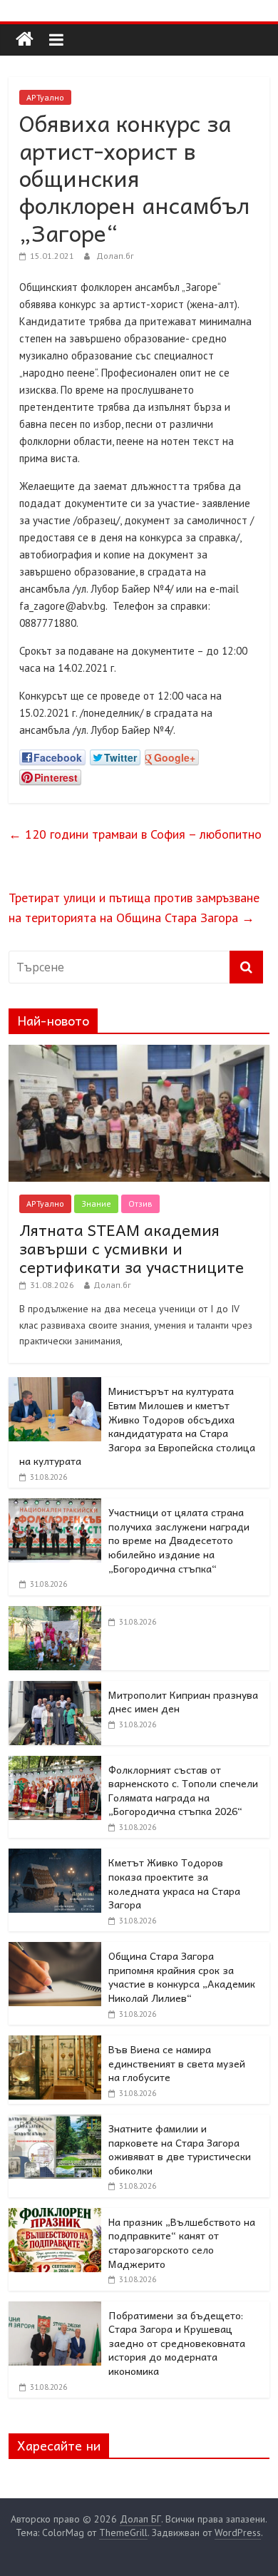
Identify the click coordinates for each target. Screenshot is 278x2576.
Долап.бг (115, 256)
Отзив (140, 1203)
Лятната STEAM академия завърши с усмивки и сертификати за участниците (132, 1248)
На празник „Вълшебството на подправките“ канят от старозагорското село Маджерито (182, 2243)
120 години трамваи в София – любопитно (135, 834)
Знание (96, 1203)
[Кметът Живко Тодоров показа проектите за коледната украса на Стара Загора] (55, 1856)
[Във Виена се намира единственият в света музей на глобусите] (55, 2043)
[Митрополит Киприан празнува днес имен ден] (55, 1689)
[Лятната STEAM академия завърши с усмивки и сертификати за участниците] (139, 1053)
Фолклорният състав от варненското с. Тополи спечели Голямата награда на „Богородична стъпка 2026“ (183, 1790)
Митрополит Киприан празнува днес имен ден (183, 1702)
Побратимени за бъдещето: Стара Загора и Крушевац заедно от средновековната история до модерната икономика (177, 2343)
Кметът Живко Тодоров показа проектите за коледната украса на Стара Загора (174, 1883)
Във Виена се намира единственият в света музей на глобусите (177, 2063)
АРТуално (45, 97)
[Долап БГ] (25, 40)
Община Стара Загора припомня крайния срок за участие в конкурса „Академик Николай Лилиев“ (182, 1977)
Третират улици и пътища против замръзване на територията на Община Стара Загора (134, 908)
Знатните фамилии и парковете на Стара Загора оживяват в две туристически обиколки (180, 2149)
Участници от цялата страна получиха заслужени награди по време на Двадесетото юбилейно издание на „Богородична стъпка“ (179, 1540)
